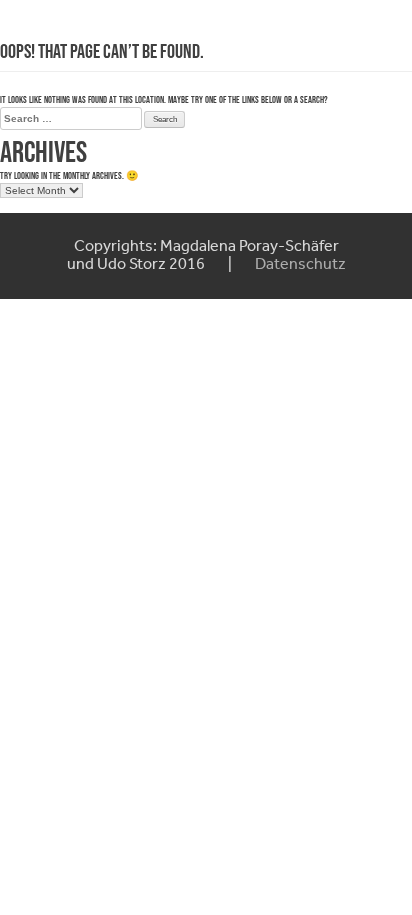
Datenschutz (300, 265)
